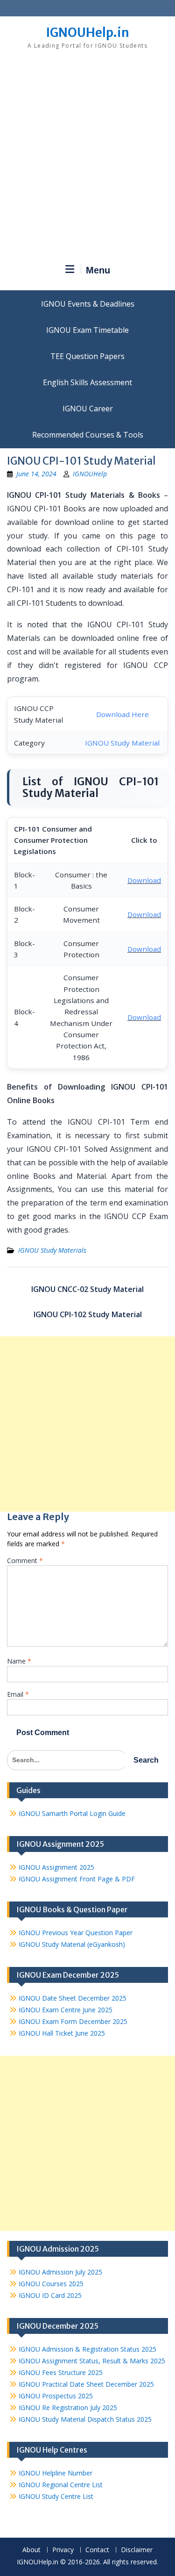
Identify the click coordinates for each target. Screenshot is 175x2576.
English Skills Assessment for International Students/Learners (87, 382)
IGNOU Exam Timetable (87, 330)
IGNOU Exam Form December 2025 (73, 2021)
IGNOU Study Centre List (56, 2496)
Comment (25, 1561)
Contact (97, 2550)
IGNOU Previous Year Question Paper (76, 1933)
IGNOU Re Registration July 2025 (68, 2407)
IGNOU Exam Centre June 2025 (66, 2010)
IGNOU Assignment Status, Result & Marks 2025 (92, 2361)
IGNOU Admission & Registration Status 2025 (87, 2349)
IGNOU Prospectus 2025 (56, 2396)
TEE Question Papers (87, 356)
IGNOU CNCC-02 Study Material (87, 1289)
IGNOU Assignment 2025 (56, 1867)
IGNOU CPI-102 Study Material (88, 1314)
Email (18, 1694)
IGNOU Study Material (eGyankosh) (72, 1944)
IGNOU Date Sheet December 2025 (73, 1998)
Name (19, 1661)
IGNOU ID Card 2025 (50, 2295)
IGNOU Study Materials (52, 1250)
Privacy (63, 2550)
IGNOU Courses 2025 (51, 2284)
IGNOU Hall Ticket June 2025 (62, 2033)
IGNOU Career (88, 409)
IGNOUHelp (90, 474)
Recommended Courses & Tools (88, 435)
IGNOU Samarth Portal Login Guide (72, 1813)
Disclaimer (137, 2550)
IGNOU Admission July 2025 (60, 2272)
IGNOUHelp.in (87, 32)
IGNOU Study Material (122, 743)
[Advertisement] (87, 160)
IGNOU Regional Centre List (61, 2485)
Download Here (122, 714)
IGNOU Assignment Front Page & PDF (77, 1879)
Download (144, 880)
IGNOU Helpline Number (56, 2473)
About (31, 2550)
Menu (98, 270)
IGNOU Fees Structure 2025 (61, 2372)
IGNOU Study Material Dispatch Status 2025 (85, 2419)
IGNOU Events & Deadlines (88, 304)
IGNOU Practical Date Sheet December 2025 (86, 2384)
